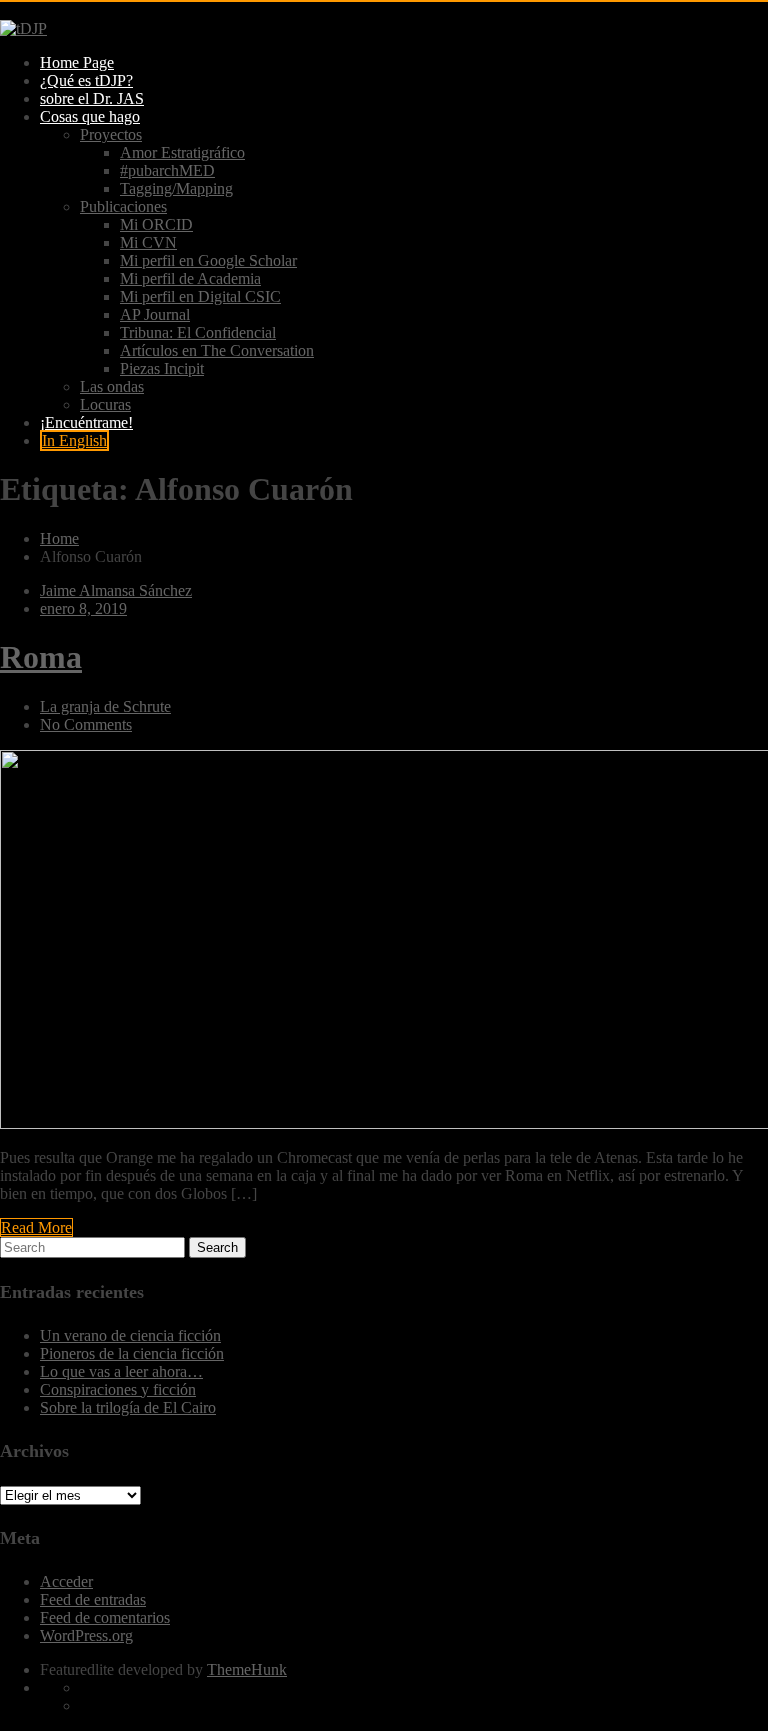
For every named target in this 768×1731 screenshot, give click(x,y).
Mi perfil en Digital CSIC (200, 296)
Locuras (105, 404)
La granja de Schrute (105, 706)
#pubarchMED (167, 170)
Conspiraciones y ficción (118, 1389)
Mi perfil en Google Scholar (208, 260)
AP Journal (155, 314)
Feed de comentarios (105, 1617)
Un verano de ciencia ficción (130, 1335)
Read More (36, 1227)
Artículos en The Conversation (217, 350)
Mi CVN (148, 242)
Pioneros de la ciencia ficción (132, 1353)
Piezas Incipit (162, 368)
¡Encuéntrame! (86, 422)
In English (74, 440)
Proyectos (111, 134)
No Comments (86, 724)
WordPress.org (86, 1635)
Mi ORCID (156, 224)
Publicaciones (123, 206)
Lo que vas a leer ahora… (121, 1371)
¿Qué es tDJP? (86, 80)
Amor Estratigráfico (182, 152)
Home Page (77, 62)
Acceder (66, 1581)
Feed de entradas (93, 1599)
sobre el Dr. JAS (92, 98)
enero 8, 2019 (83, 608)
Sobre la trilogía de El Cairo (128, 1407)
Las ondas (112, 386)
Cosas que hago (90, 116)
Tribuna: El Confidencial (198, 332)
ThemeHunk (247, 1669)
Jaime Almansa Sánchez (116, 590)
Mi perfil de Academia (190, 278)
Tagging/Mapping (176, 188)
